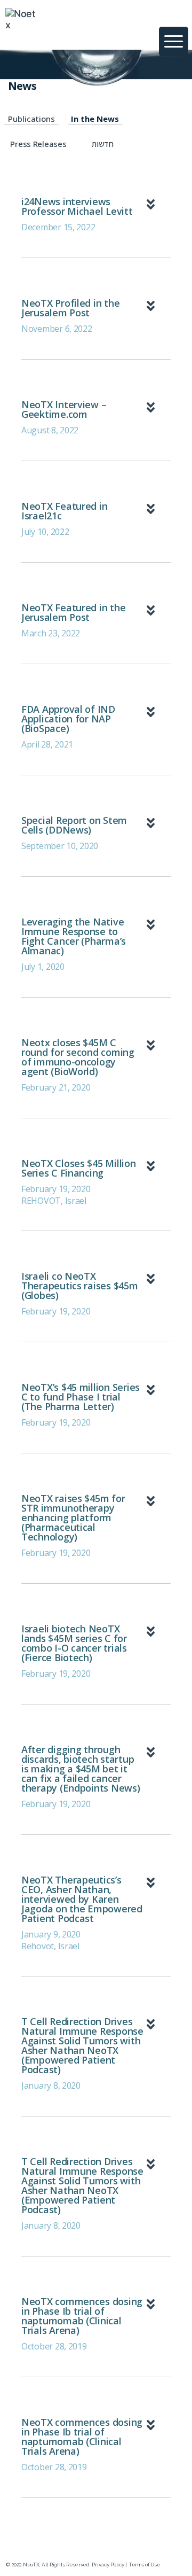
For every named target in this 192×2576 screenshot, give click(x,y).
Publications (31, 119)
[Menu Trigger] (174, 41)
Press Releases (38, 144)
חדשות (103, 144)
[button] (154, 26)
